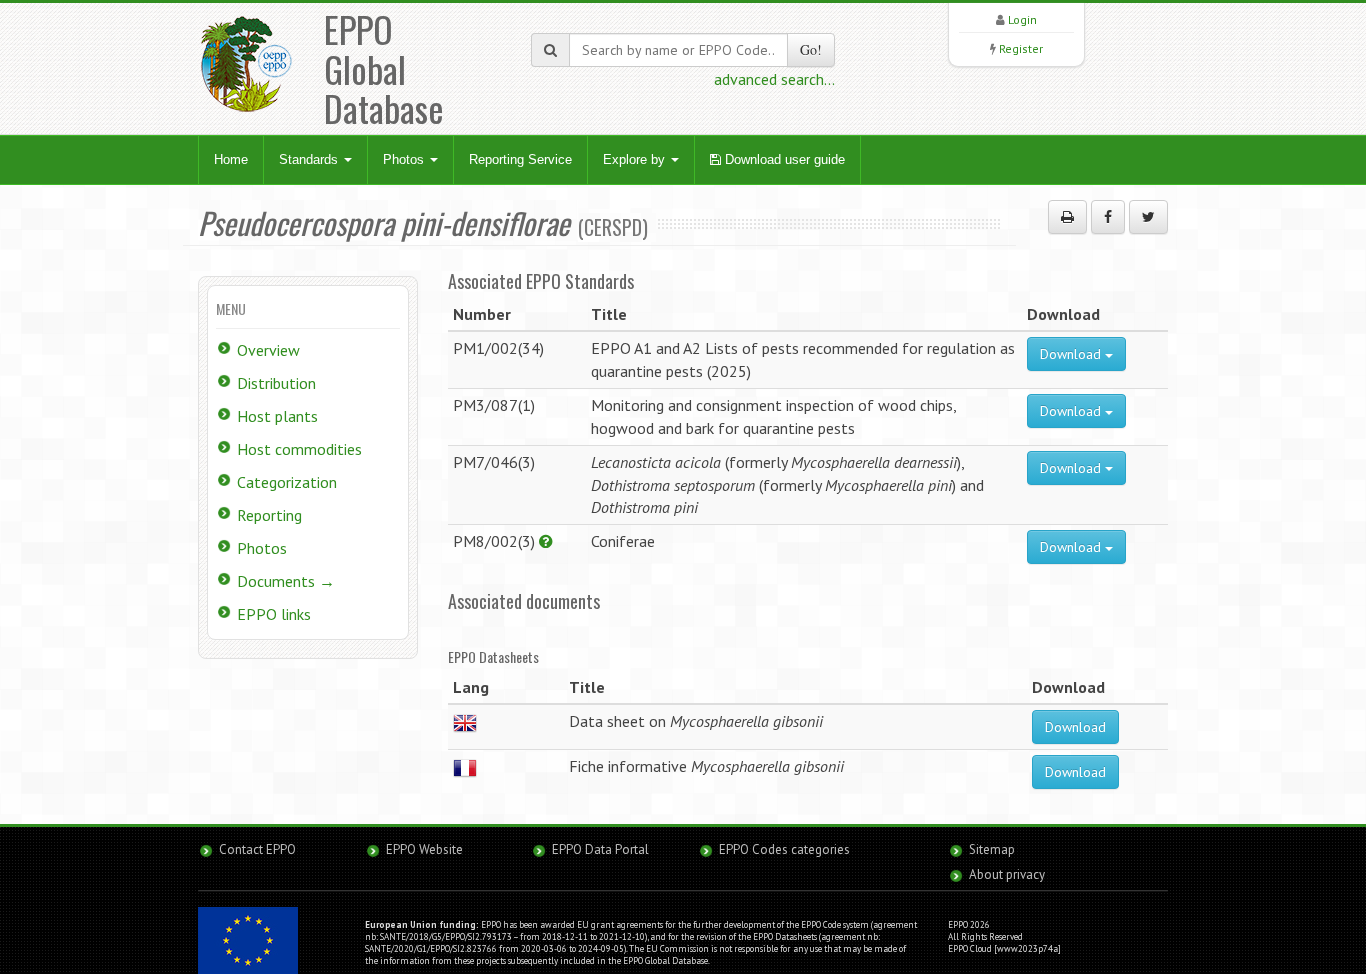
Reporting (269, 515)
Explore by (636, 159)
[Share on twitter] (1148, 217)
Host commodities (299, 449)
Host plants (277, 416)
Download (1072, 354)
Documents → (286, 581)
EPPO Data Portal (600, 849)
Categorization (287, 482)
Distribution (276, 383)
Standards (310, 159)
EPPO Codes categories (784, 849)
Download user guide (783, 159)
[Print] (1067, 217)
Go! (811, 49)
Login (1022, 19)
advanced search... (774, 79)
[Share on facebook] (1108, 217)
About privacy (1007, 874)
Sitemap (992, 849)
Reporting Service (520, 159)
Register (1021, 48)
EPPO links (274, 614)
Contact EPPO (257, 849)
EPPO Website (424, 849)
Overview (268, 350)
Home (231, 159)
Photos (405, 159)
